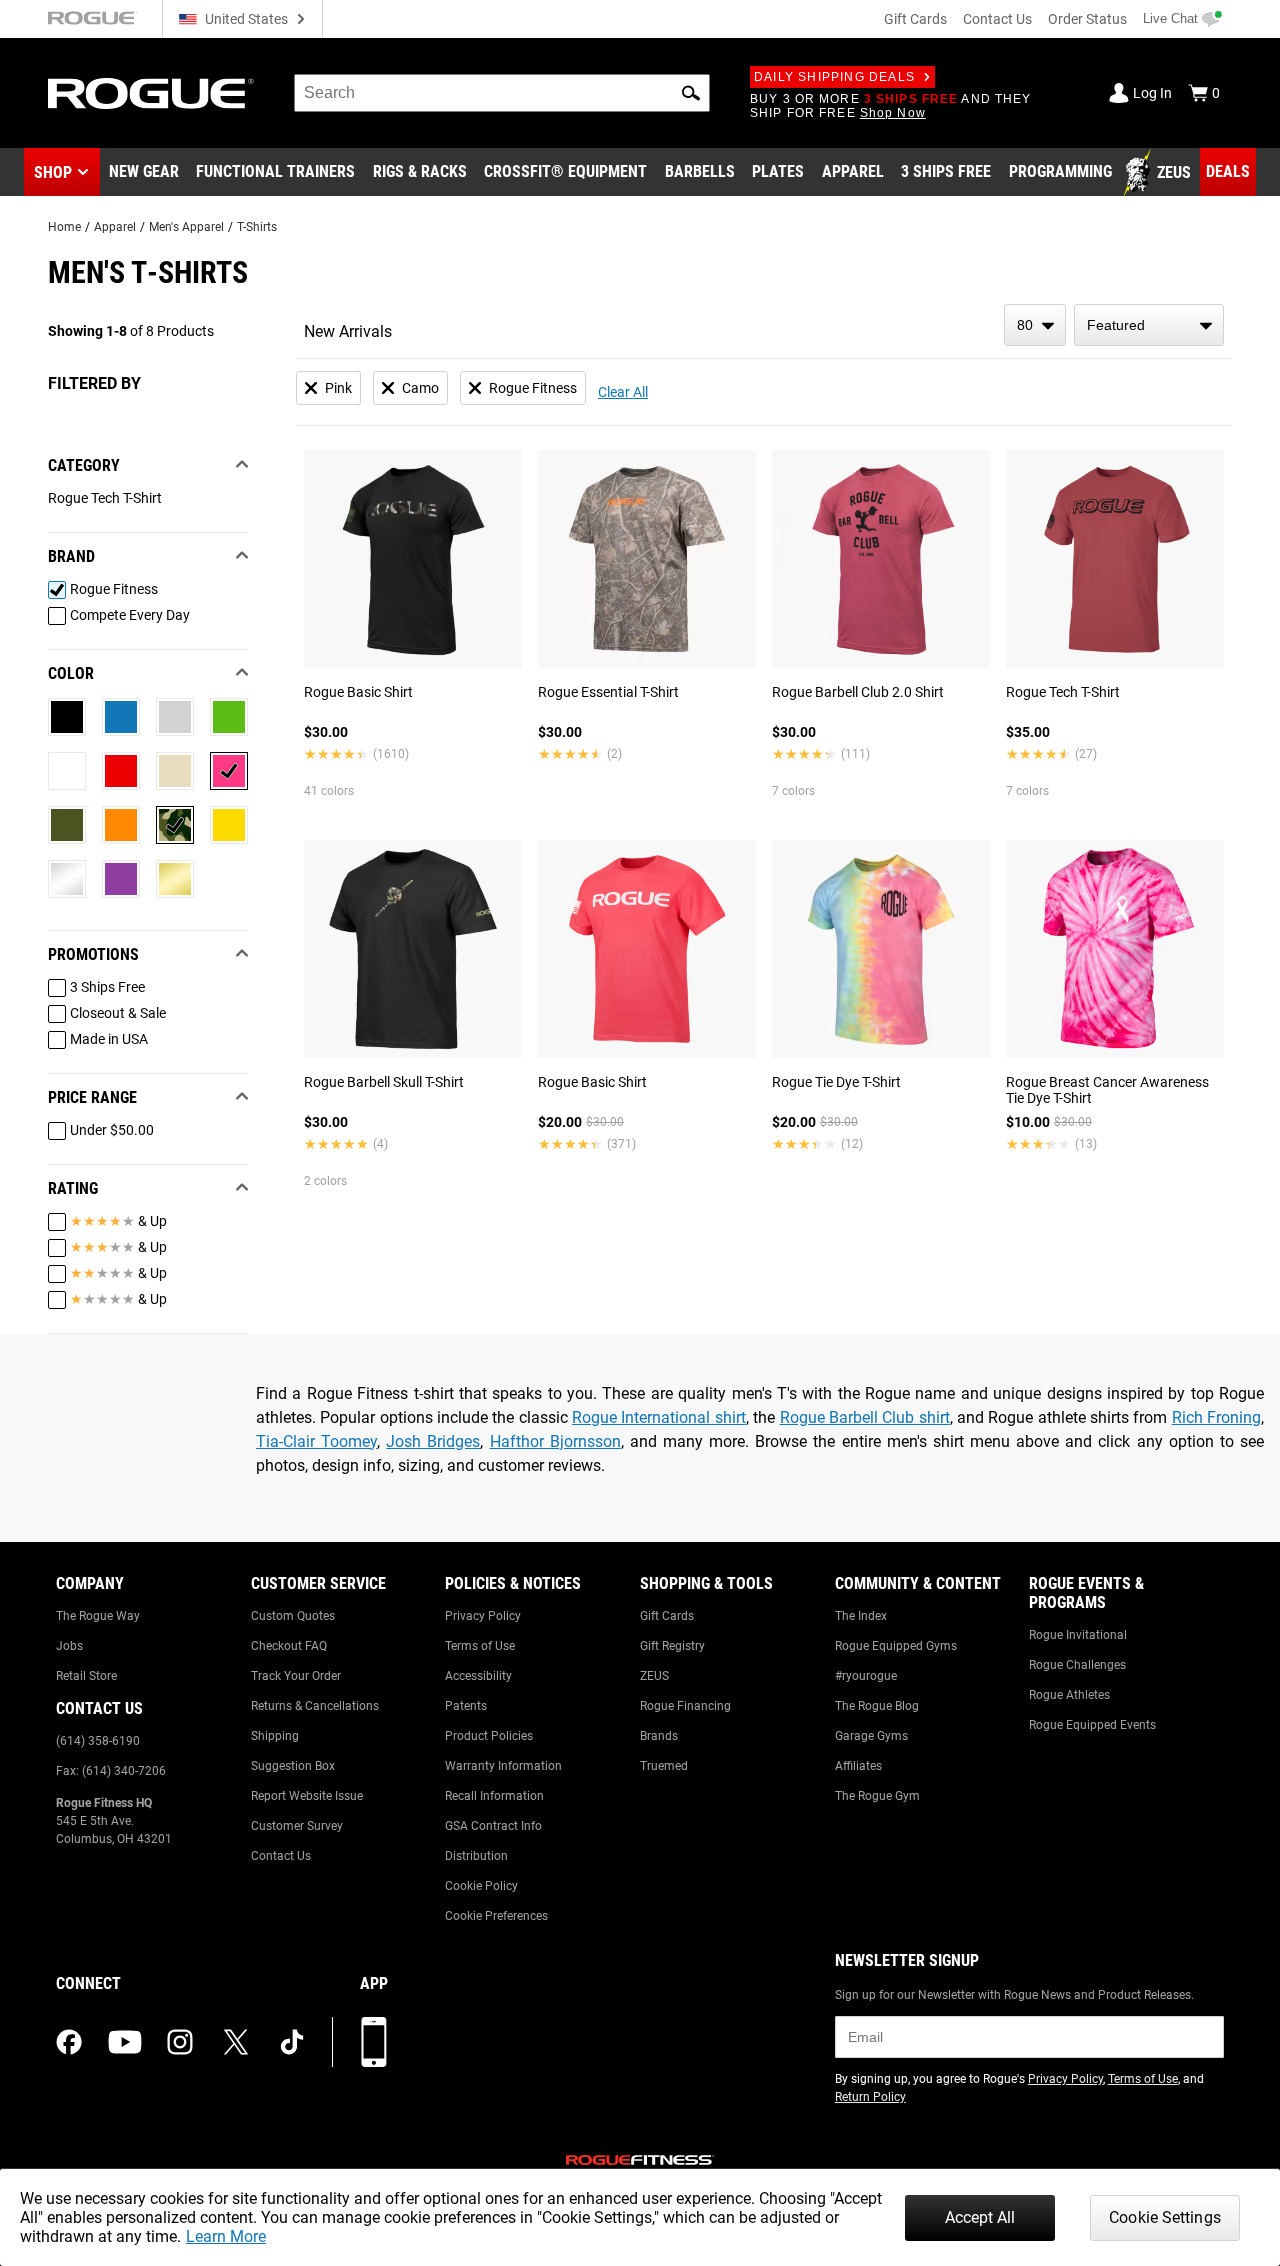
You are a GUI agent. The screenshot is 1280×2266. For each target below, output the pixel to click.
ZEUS (654, 1676)
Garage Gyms (871, 1736)
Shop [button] (53, 172)
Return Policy (870, 2097)
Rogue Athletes (1069, 1695)
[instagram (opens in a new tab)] (180, 2042)
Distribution (476, 1856)
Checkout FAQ (289, 1646)
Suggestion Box (293, 1766)
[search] (502, 93)
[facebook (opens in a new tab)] (69, 2042)
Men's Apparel (186, 227)
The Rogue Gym (877, 1796)
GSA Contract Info (493, 1826)
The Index (861, 1616)
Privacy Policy (483, 1616)
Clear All (623, 392)
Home (64, 227)
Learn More (226, 2236)
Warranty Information (503, 1766)
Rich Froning (1216, 1417)
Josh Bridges (433, 1441)
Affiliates (858, 1766)
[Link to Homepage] (151, 93)
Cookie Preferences (496, 1916)
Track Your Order (296, 1676)
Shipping (275, 1736)
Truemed (664, 1766)
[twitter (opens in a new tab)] (236, 2042)
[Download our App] (374, 2042)
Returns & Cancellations (315, 1706)
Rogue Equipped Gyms (896, 1646)
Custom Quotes (293, 1616)
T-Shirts (257, 227)
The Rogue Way (98, 1616)
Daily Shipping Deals (834, 77)
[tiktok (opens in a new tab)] (292, 2042)
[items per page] (1035, 325)
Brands (659, 1736)
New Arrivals (348, 331)
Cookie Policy (481, 1886)
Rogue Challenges (1077, 1665)
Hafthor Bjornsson (555, 1441)
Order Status (1087, 19)
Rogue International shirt (659, 1417)
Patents (466, 1706)
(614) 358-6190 (98, 1741)
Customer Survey (297, 1826)
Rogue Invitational (1078, 1635)
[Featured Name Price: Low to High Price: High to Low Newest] (1149, 325)
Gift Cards (915, 19)
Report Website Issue (307, 1796)
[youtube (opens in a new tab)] (125, 2042)
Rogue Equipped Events (1092, 1725)
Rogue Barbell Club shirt (865, 1417)
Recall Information (494, 1796)
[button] (691, 93)
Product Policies (489, 1736)
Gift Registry (672, 1646)
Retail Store (86, 1676)
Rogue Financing (685, 1706)
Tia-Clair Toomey (316, 1441)
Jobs (69, 1646)
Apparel (115, 227)
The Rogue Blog (877, 1706)
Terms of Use (480, 1646)
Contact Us (997, 19)
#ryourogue (866, 1676)
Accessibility (478, 1676)
